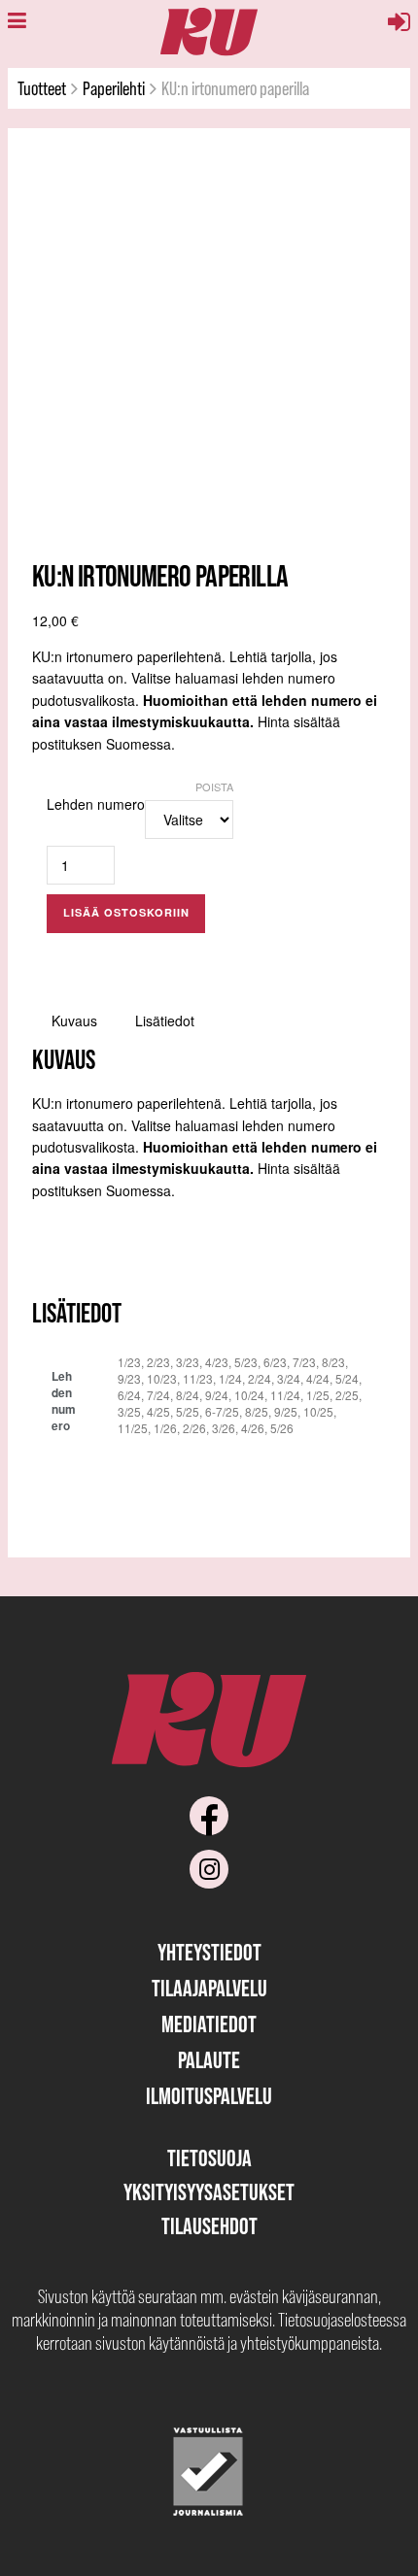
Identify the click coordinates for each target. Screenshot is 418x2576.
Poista (214, 786)
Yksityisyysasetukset (209, 2192)
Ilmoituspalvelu (209, 2096)
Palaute (209, 2060)
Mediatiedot (209, 2024)
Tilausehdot (209, 2226)
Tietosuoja (209, 2158)
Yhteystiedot (209, 1952)
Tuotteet (42, 88)
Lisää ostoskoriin (126, 912)
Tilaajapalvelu (209, 1988)
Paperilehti (114, 88)
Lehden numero (96, 804)
